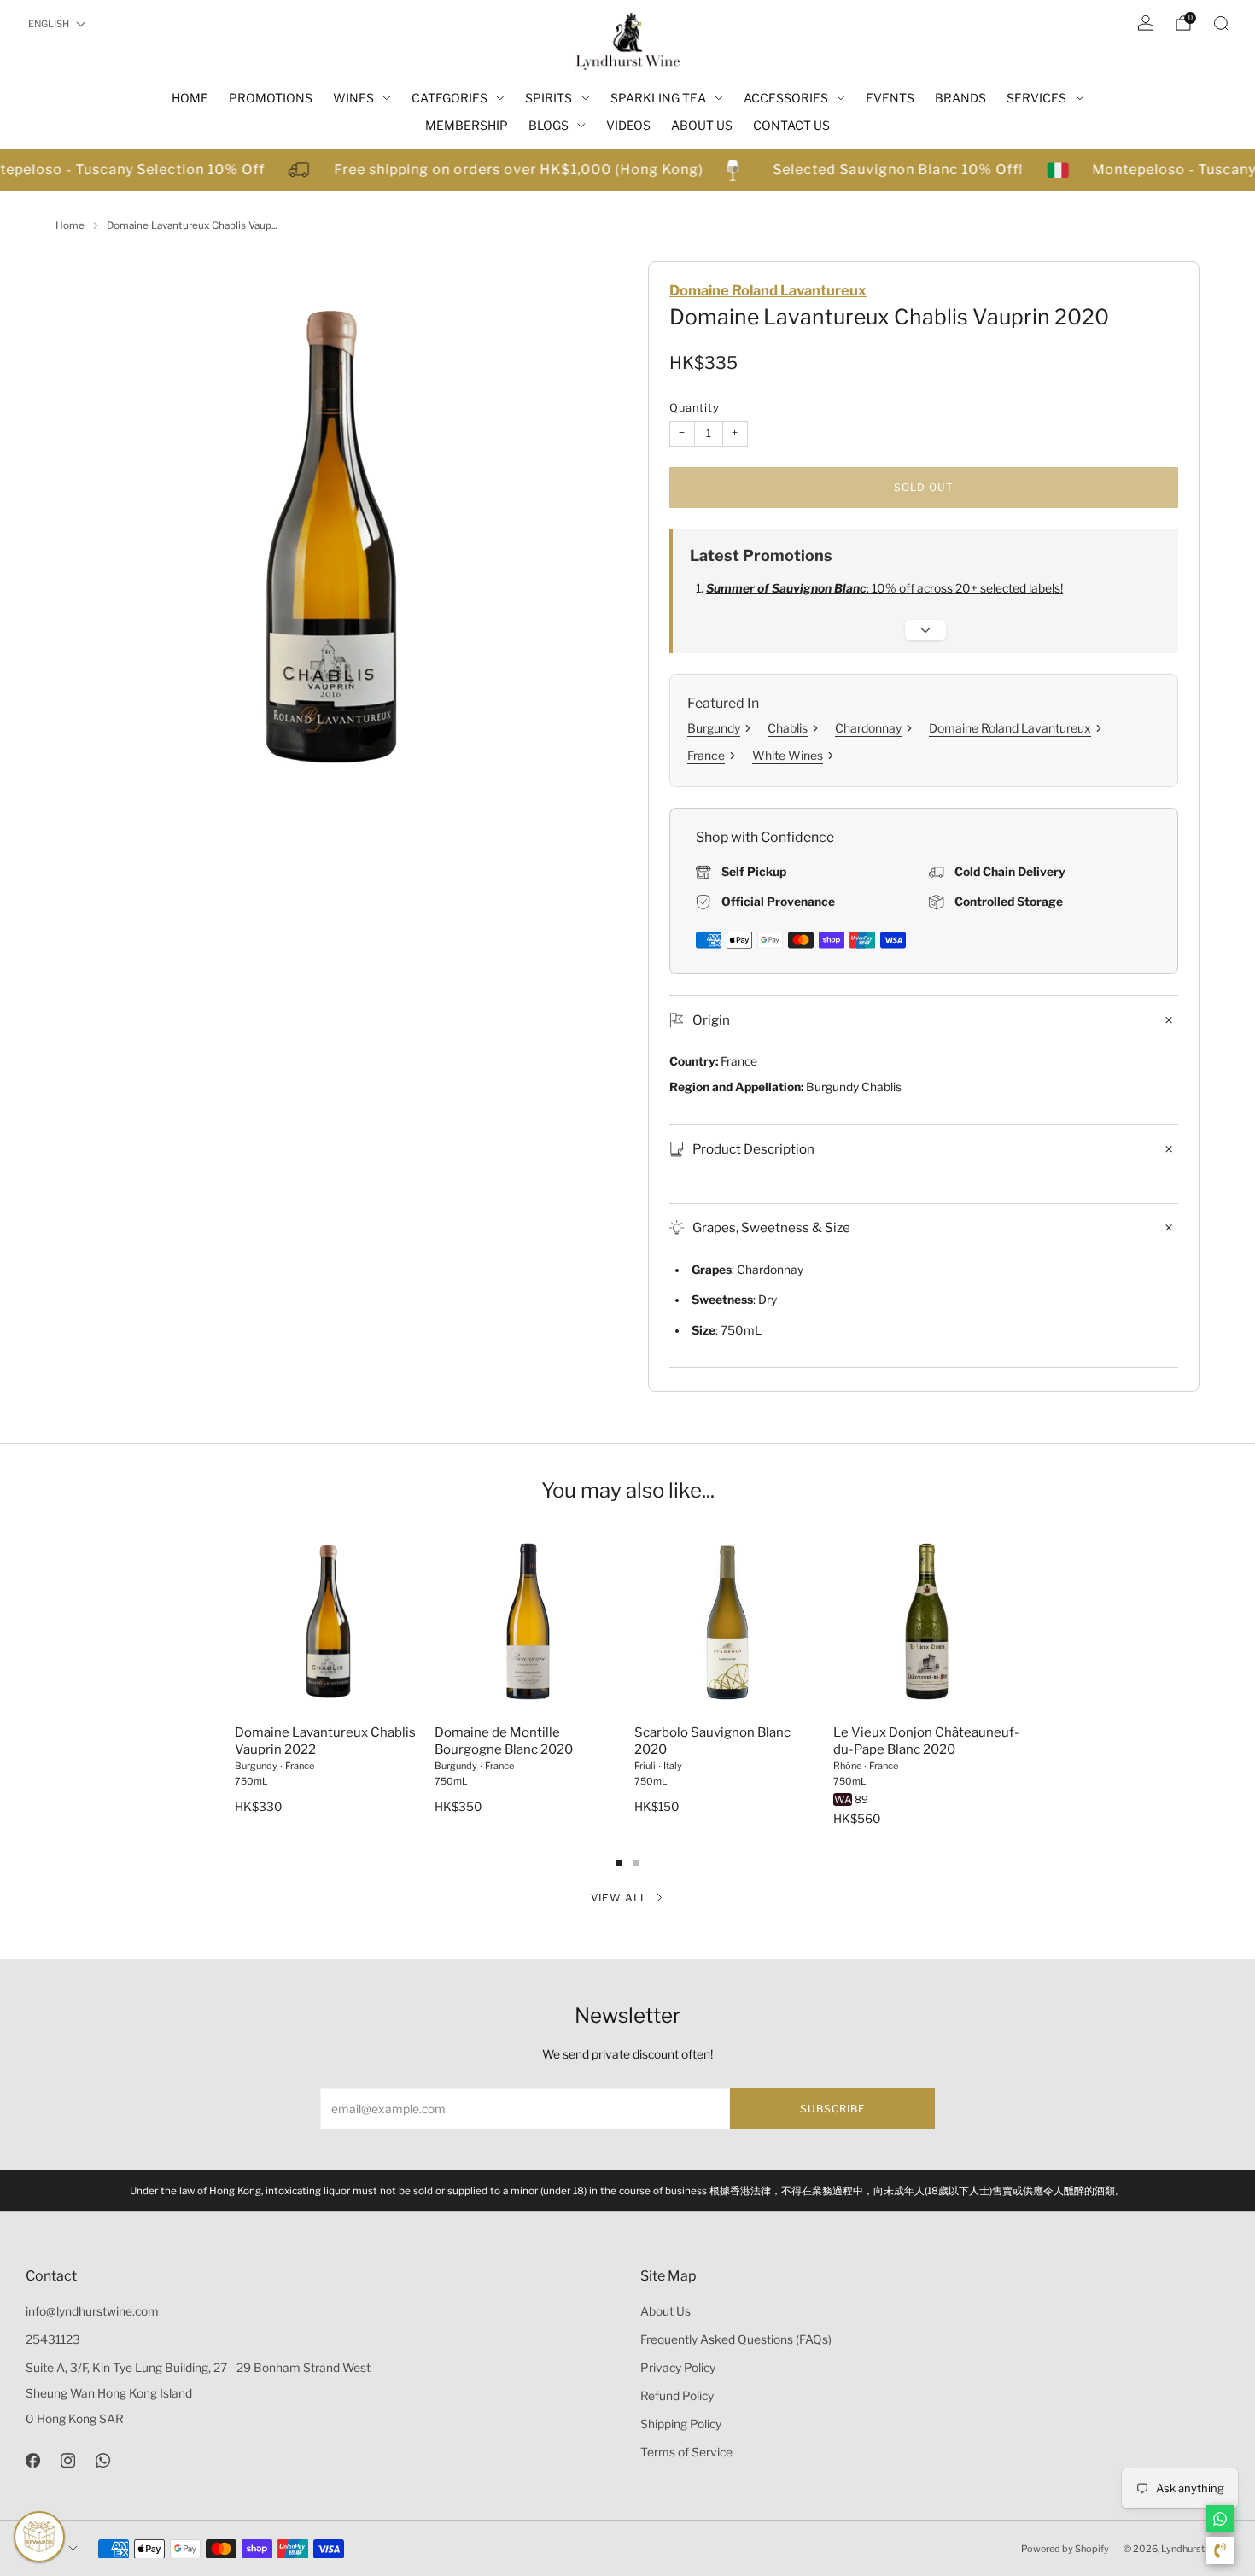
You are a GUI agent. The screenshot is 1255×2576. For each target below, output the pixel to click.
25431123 (53, 2339)
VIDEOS (628, 125)
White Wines (788, 755)
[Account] (1146, 23)
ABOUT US (702, 125)
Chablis (788, 728)
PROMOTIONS (271, 98)
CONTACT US (791, 125)
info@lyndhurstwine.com (92, 2311)
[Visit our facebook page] (33, 2460)
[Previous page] (235, 1623)
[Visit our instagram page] (68, 2460)
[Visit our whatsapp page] (103, 2460)
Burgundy (714, 728)
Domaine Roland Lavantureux (768, 290)
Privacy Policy (678, 2368)
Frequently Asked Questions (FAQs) (736, 2339)
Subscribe (833, 2109)
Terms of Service (686, 2452)
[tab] (619, 1863)
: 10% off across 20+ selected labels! (884, 588)
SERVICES (1036, 98)
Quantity (695, 408)
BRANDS (960, 98)
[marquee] (627, 170)
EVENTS (890, 98)
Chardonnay (868, 728)
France (706, 755)
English (49, 24)
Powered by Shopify (1065, 2549)
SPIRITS (549, 98)
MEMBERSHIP (467, 125)
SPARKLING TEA (658, 98)
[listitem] (627, 2191)
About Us (665, 2311)
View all (619, 1898)
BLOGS (549, 125)
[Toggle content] (925, 630)
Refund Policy (677, 2396)
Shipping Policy (681, 2424)
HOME (190, 98)
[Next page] (1020, 1623)
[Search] (1221, 23)
